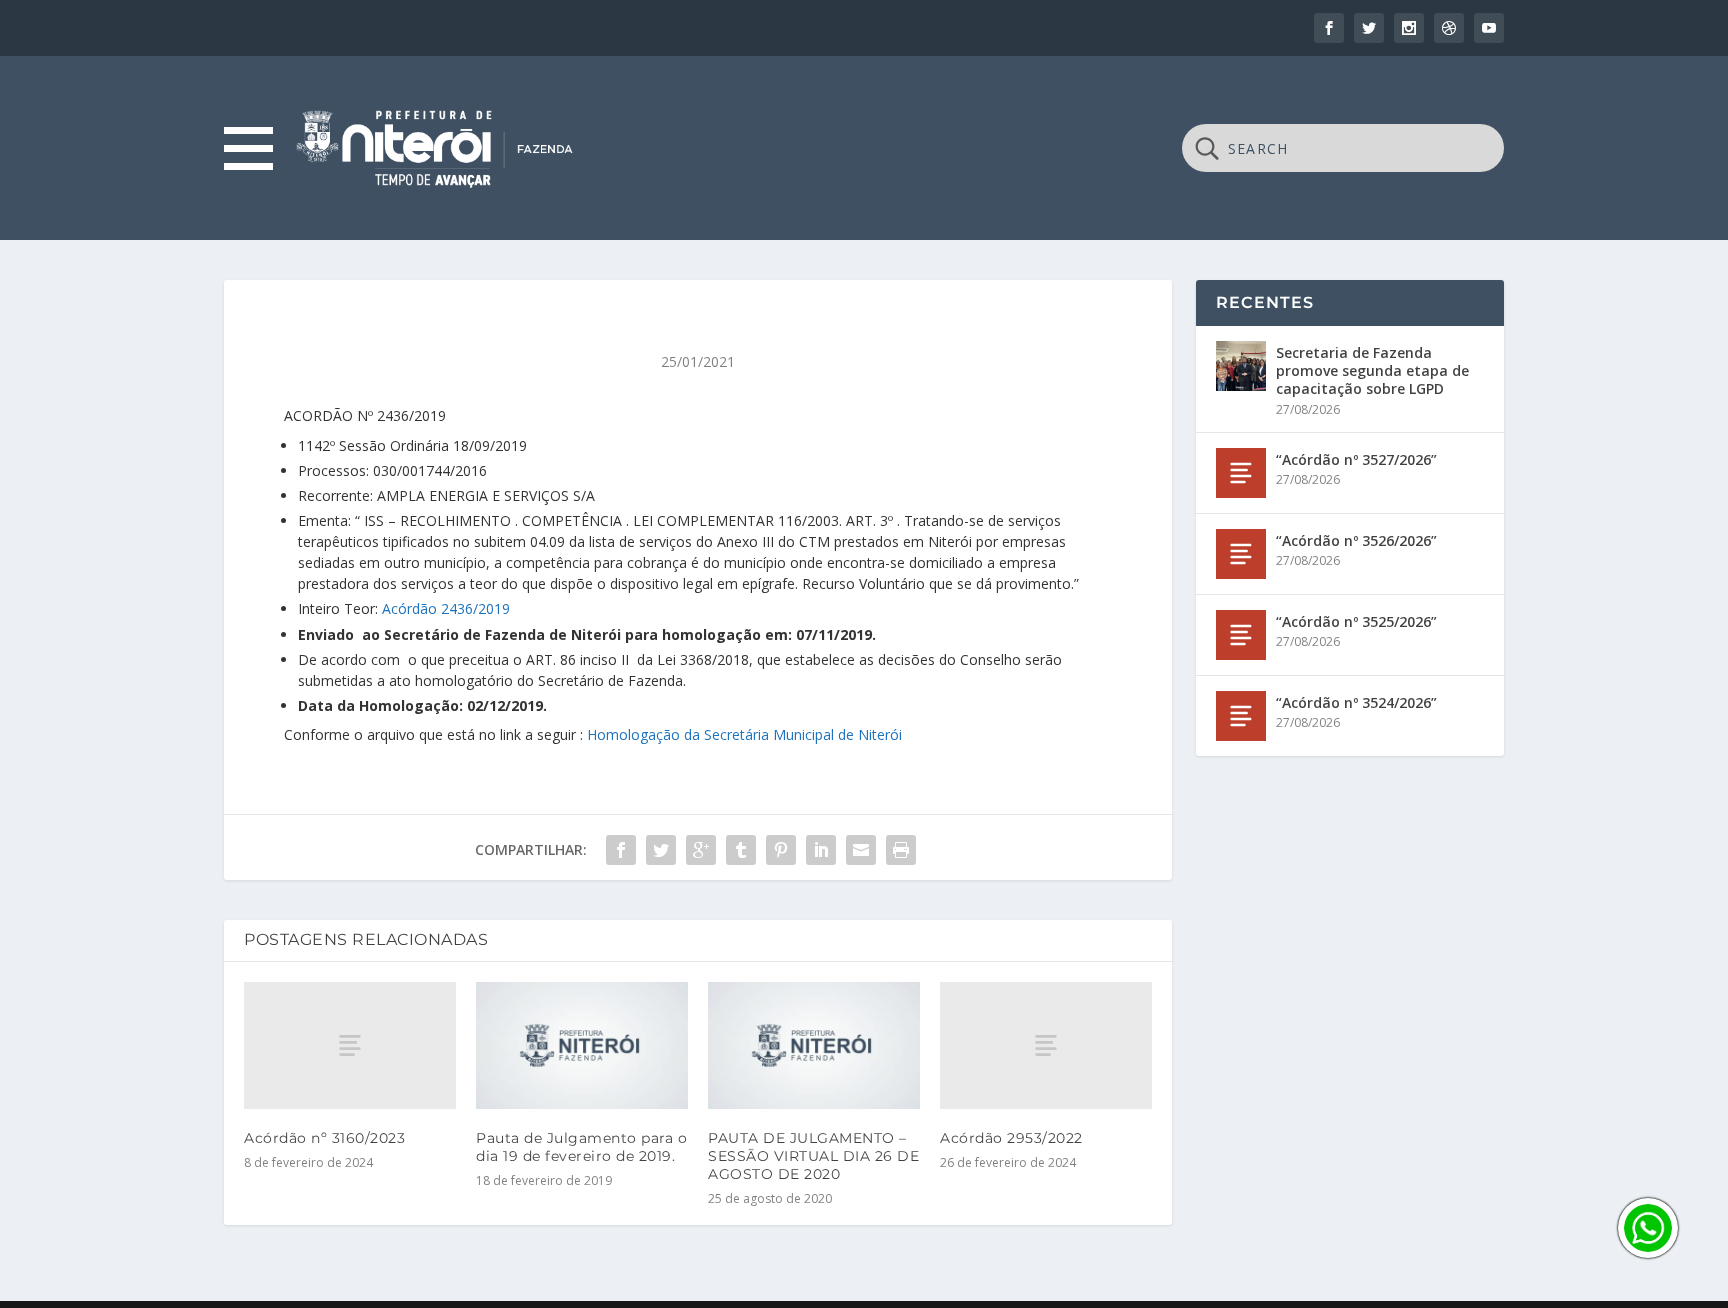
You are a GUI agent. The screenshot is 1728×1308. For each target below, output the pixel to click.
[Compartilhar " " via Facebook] (621, 850)
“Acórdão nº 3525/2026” (1356, 621)
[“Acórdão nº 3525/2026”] (1241, 635)
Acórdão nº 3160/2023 (324, 1138)
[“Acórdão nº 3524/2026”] (1241, 716)
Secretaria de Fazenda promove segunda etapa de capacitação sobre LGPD (1372, 370)
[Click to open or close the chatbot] (1648, 1228)
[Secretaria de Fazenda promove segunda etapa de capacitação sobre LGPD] (1241, 366)
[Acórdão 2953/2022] (1046, 1045)
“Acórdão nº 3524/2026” (1356, 702)
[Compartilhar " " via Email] (861, 850)
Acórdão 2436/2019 (446, 608)
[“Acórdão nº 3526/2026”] (1241, 554)
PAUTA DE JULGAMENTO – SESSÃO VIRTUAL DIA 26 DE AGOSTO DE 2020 (813, 1156)
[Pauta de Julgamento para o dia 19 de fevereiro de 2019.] (582, 1045)
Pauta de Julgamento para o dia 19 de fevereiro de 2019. (581, 1147)
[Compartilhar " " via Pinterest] (781, 850)
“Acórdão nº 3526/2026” (1356, 540)
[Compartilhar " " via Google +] (701, 850)
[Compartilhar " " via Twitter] (661, 850)
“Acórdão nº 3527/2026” (1356, 459)
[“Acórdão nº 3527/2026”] (1241, 473)
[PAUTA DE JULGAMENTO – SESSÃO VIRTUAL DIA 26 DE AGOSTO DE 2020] (814, 1045)
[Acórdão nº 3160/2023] (350, 1045)
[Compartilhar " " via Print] (901, 850)
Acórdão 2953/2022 (1011, 1138)
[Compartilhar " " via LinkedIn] (821, 850)
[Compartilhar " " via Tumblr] (741, 850)
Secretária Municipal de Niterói (803, 734)
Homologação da (645, 734)
